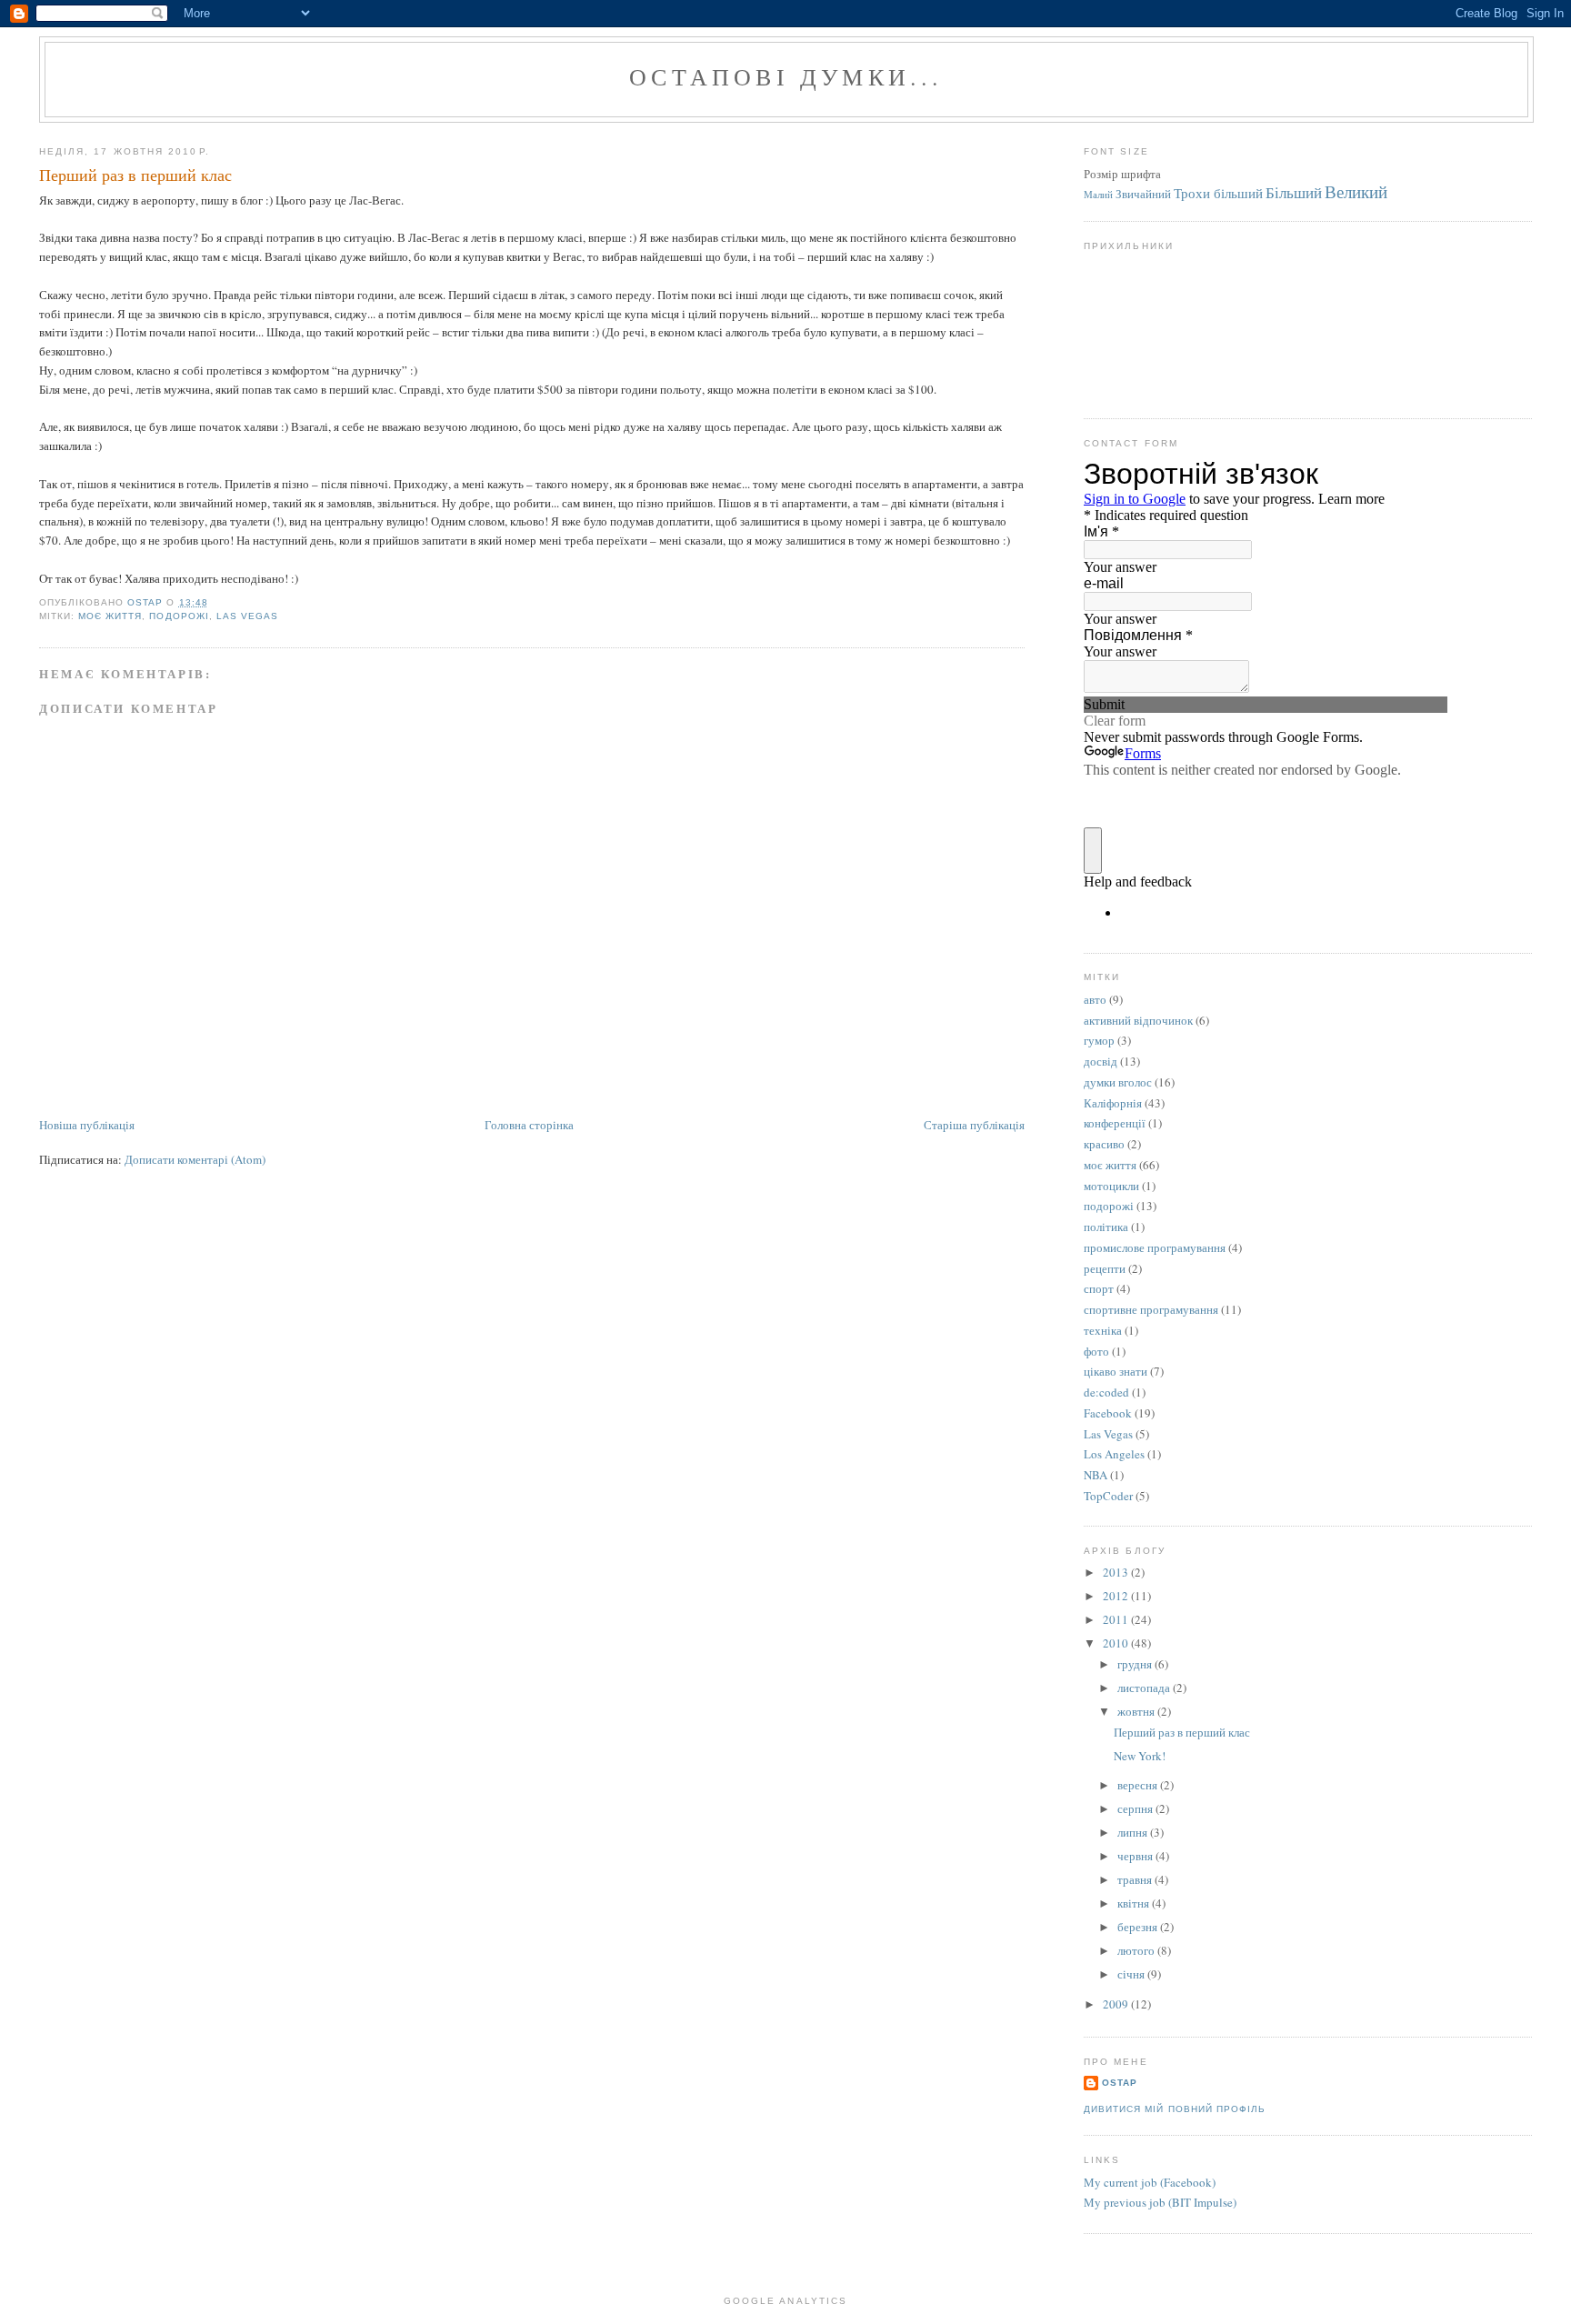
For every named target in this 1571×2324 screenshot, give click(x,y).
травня (1136, 1879)
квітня (1135, 1903)
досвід (1101, 1061)
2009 (1117, 2004)
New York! (1140, 1756)
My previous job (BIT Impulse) (1160, 2202)
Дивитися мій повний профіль (1174, 2109)
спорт (1099, 1288)
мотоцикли (1111, 1186)
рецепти (1105, 1268)
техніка (1103, 1330)
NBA (1096, 1475)
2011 (1117, 1619)
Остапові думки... (786, 76)
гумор (1099, 1040)
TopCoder (1108, 1496)
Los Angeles (1114, 1454)
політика (1106, 1227)
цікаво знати (1116, 1371)
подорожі (179, 616)
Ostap (1120, 2083)
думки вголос (1118, 1082)
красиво (1104, 1144)
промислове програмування (1155, 1247)
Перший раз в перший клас (1182, 1732)
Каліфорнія (1113, 1103)
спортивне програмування (1151, 1309)
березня (1139, 1927)
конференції (1115, 1123)
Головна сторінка (529, 1125)
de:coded (1106, 1392)
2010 (1117, 1643)
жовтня (1137, 1711)
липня (1134, 1832)
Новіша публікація (87, 1125)
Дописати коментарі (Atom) (195, 1159)
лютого (1137, 1950)
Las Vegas (247, 616)
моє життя (110, 616)
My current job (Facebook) (1150, 2182)
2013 (1117, 1572)
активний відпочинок (1138, 1020)
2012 (1117, 1596)
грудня (1136, 1664)
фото (1096, 1351)
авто (1095, 999)
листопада (1145, 1688)
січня (1132, 1974)
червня (1136, 1856)
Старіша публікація (974, 1125)
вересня (1139, 1785)
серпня (1136, 1808)
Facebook (1108, 1413)
